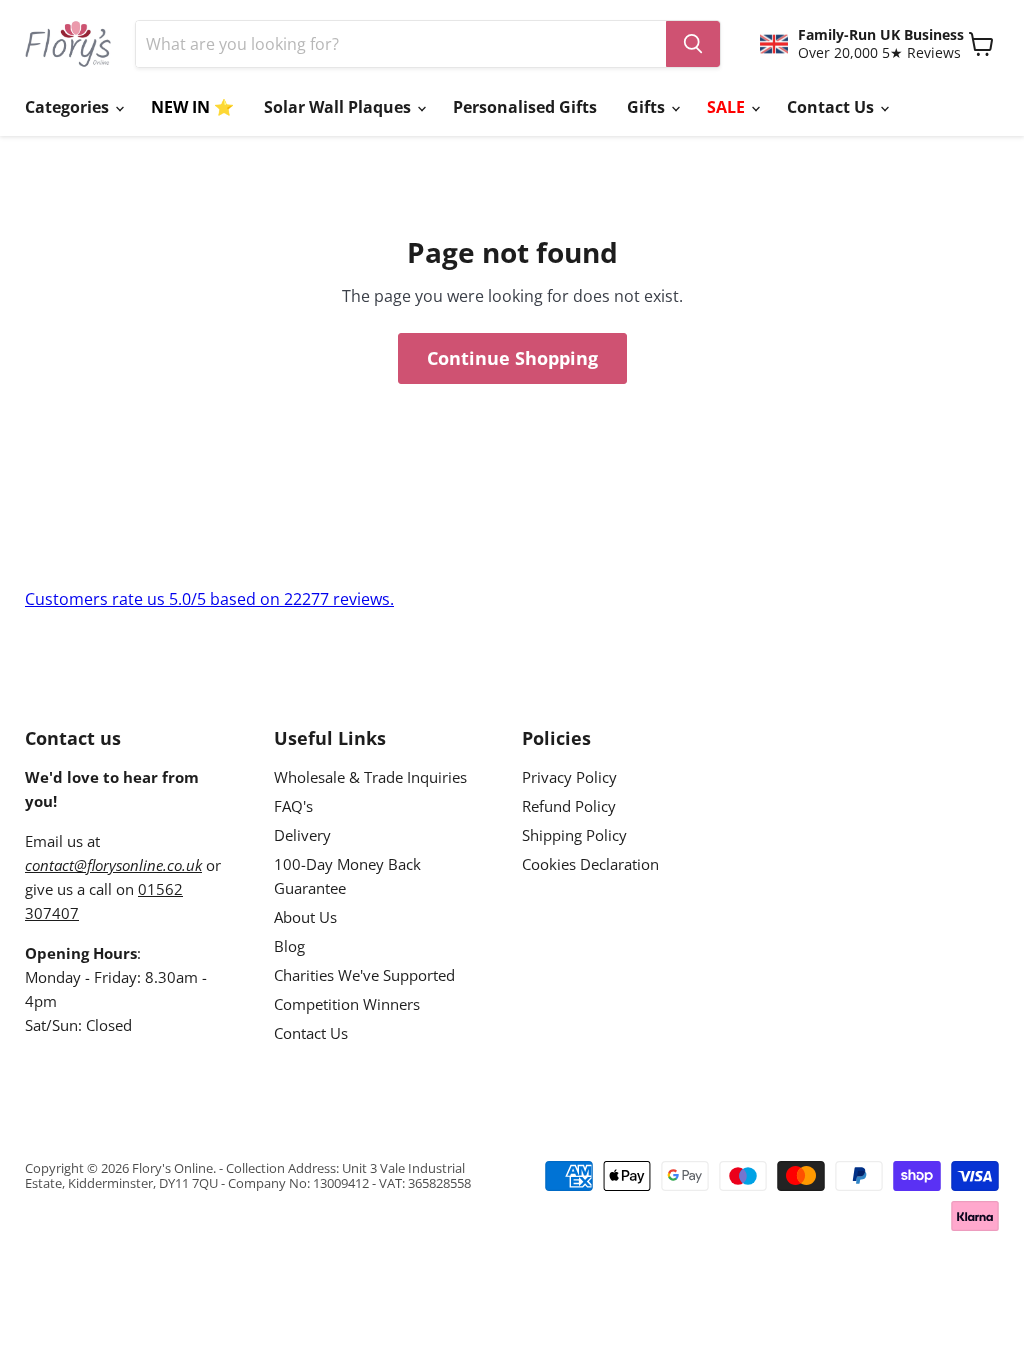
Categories (69, 107)
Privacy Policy (569, 777)
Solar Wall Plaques (339, 107)
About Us (305, 917)
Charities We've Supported (364, 975)
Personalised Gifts (525, 107)
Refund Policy (569, 806)
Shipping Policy (574, 835)
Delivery (302, 835)
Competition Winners (347, 1004)
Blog (289, 946)
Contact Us (832, 107)
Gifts (648, 107)
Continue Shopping (512, 358)
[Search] (693, 44)
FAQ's (293, 806)
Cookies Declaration (590, 864)
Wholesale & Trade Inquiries (370, 777)
